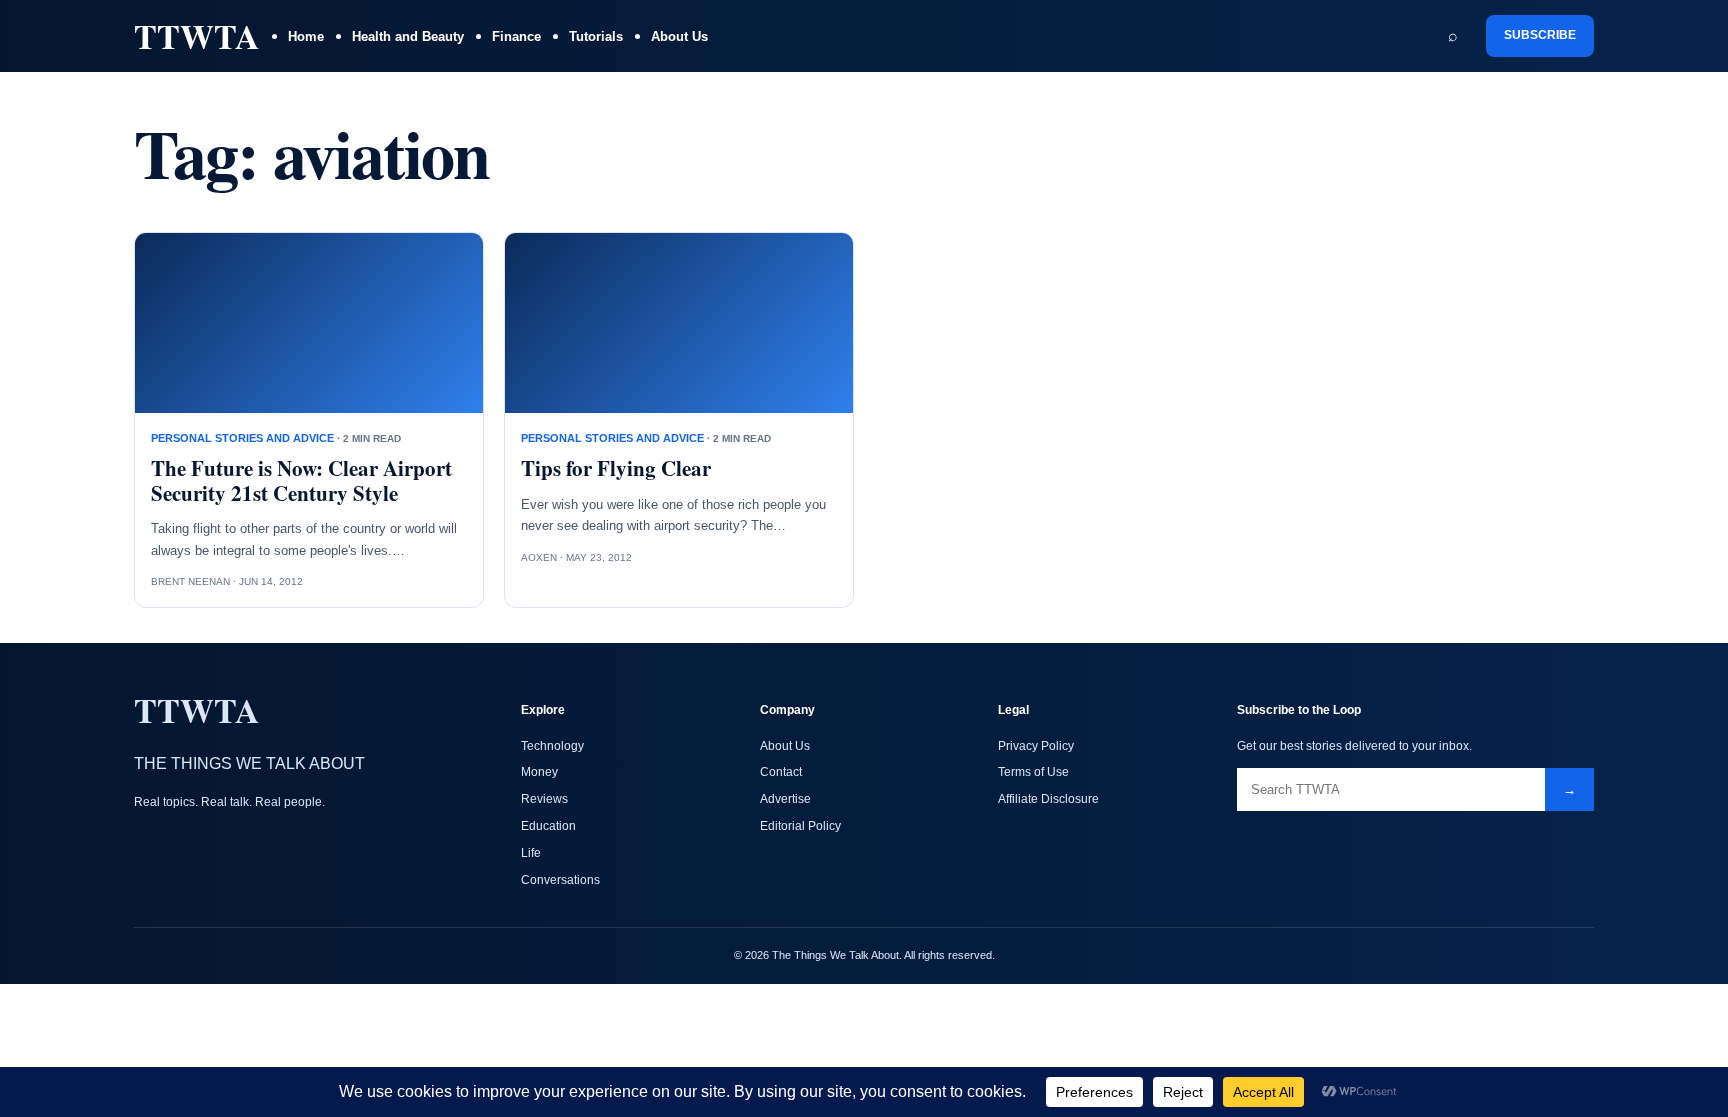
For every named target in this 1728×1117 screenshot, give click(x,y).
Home (306, 36)
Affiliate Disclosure (1048, 799)
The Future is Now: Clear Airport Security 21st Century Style (301, 480)
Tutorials (596, 36)
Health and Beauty (408, 36)
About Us (679, 36)
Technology (552, 746)
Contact (781, 772)
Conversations (560, 880)
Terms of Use (1033, 772)
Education (548, 826)
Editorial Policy (800, 826)
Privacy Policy (1036, 746)
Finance (516, 36)
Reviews (544, 799)
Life (531, 853)
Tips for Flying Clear (616, 468)
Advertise (785, 799)
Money (539, 772)
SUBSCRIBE (1540, 35)
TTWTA (197, 36)
